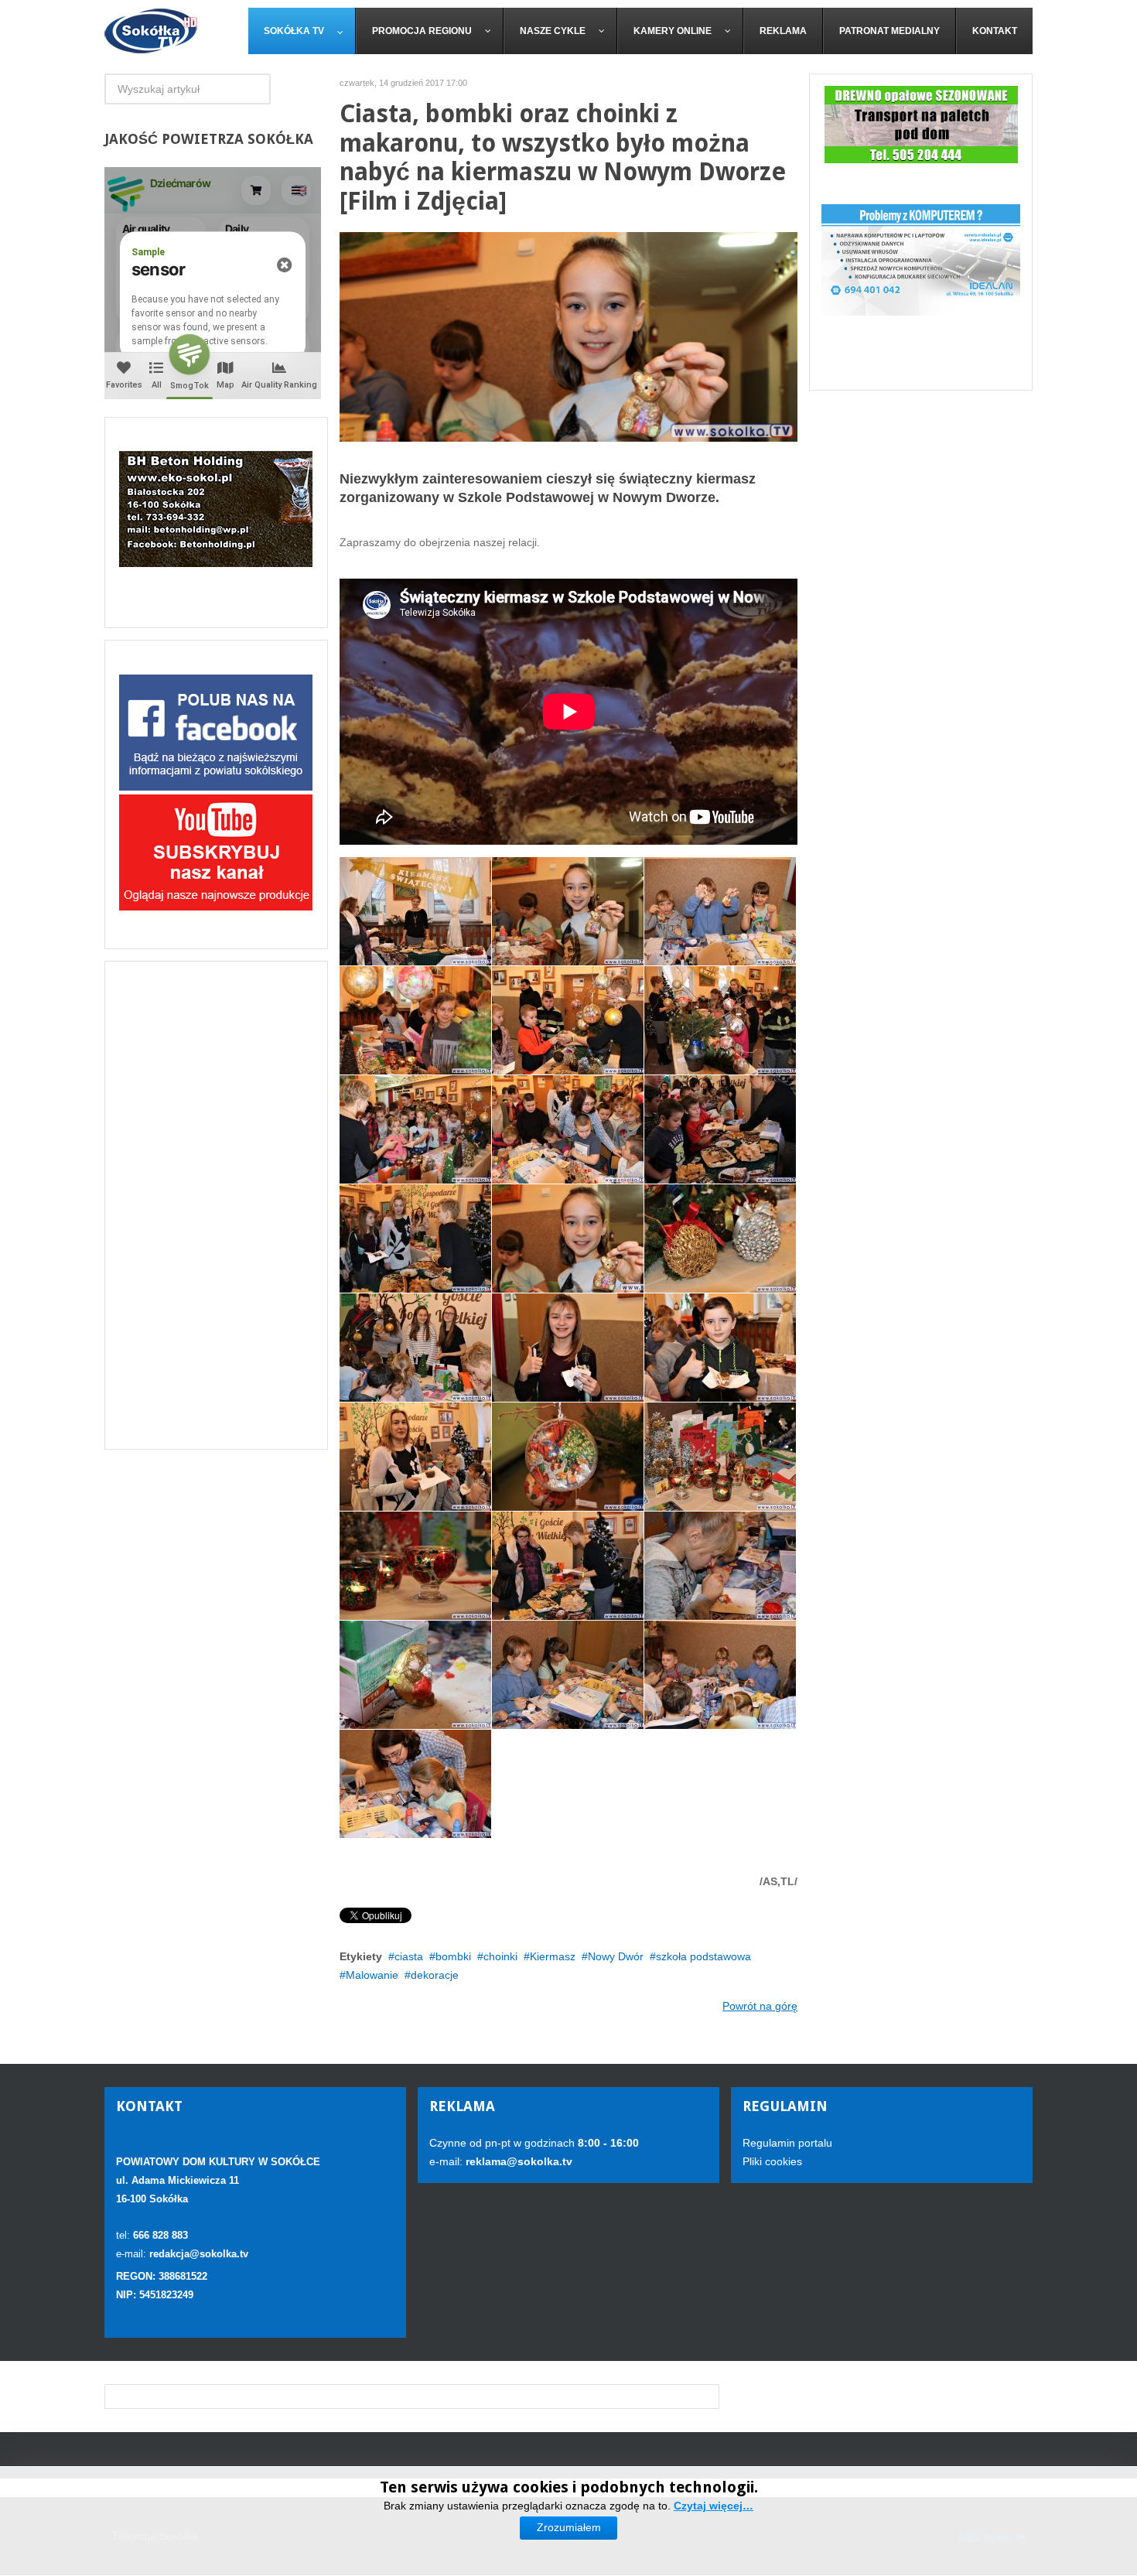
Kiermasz (553, 1956)
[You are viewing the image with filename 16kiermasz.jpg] (415, 1129)
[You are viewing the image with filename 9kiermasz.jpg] (415, 1784)
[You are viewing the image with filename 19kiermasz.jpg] (415, 1238)
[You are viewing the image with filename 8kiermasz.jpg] (720, 1675)
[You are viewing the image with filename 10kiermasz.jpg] (415, 911)
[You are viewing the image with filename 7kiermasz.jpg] (568, 1675)
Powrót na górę (760, 2006)
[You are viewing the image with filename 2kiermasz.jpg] (720, 1457)
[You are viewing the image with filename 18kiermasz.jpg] (720, 1129)
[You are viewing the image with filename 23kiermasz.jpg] (415, 1457)
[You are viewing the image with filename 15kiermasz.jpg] (720, 1020)
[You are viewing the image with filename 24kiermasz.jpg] (568, 1457)
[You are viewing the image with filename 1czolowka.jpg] (568, 1238)
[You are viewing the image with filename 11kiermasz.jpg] (568, 911)
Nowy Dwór (616, 1956)
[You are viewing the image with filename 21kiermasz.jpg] (568, 1348)
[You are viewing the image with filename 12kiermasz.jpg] (720, 911)
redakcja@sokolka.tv (199, 2254)
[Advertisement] (216, 1205)
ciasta (409, 1956)
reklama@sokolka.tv (517, 2161)
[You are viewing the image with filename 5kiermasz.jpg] (720, 1566)
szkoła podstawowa (703, 1956)
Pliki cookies (772, 2161)
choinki (500, 1956)
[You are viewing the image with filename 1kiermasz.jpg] (720, 1238)
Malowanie (372, 1975)
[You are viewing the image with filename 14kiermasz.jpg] (568, 1020)
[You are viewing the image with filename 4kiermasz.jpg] (568, 1566)
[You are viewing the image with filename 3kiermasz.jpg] (415, 1566)
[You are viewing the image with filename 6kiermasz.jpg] (415, 1675)
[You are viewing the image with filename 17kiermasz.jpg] (568, 1129)
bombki (453, 1956)
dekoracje (435, 1975)
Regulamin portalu (787, 2143)
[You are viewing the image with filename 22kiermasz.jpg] (720, 1348)
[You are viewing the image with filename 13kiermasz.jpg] (415, 1020)
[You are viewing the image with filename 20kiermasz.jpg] (415, 1348)
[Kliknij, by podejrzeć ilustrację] (569, 336)
